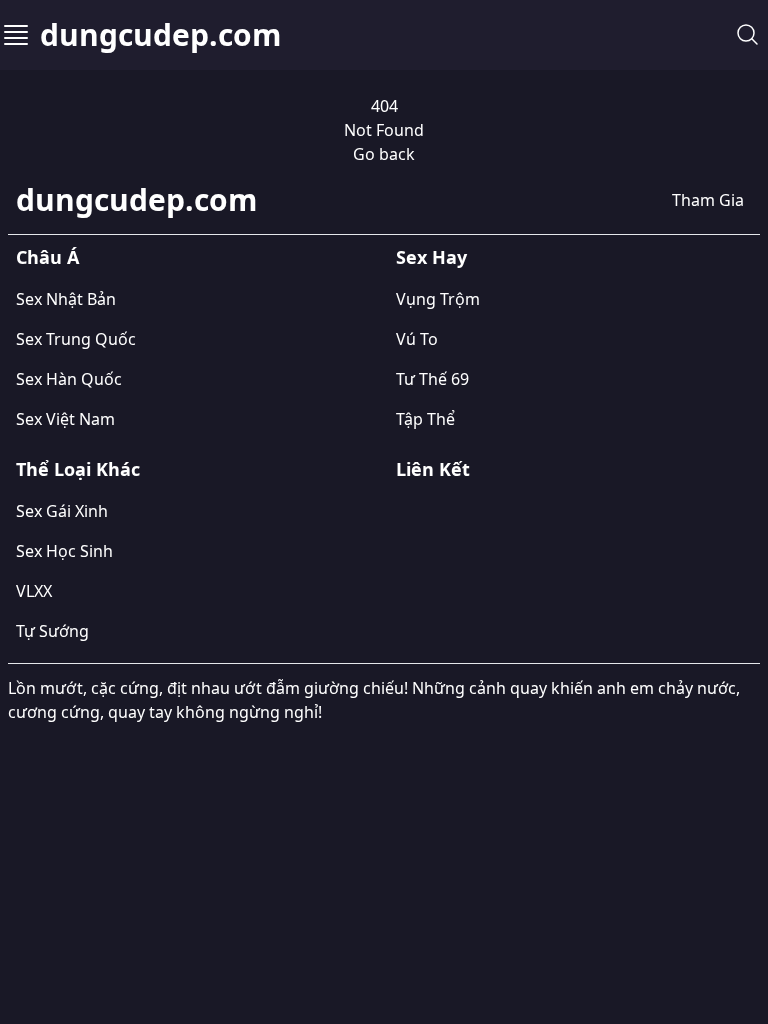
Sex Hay (431, 257)
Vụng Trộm (438, 299)
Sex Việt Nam (65, 419)
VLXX (34, 591)
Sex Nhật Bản (66, 299)
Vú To (417, 339)
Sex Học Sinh (64, 551)
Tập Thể (425, 419)
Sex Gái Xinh (62, 511)
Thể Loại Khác (78, 469)
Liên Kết (433, 469)
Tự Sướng (52, 631)
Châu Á (47, 257)
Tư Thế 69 (432, 379)
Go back (384, 154)
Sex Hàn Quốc (69, 379)
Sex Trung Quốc (76, 339)
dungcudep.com (160, 35)
